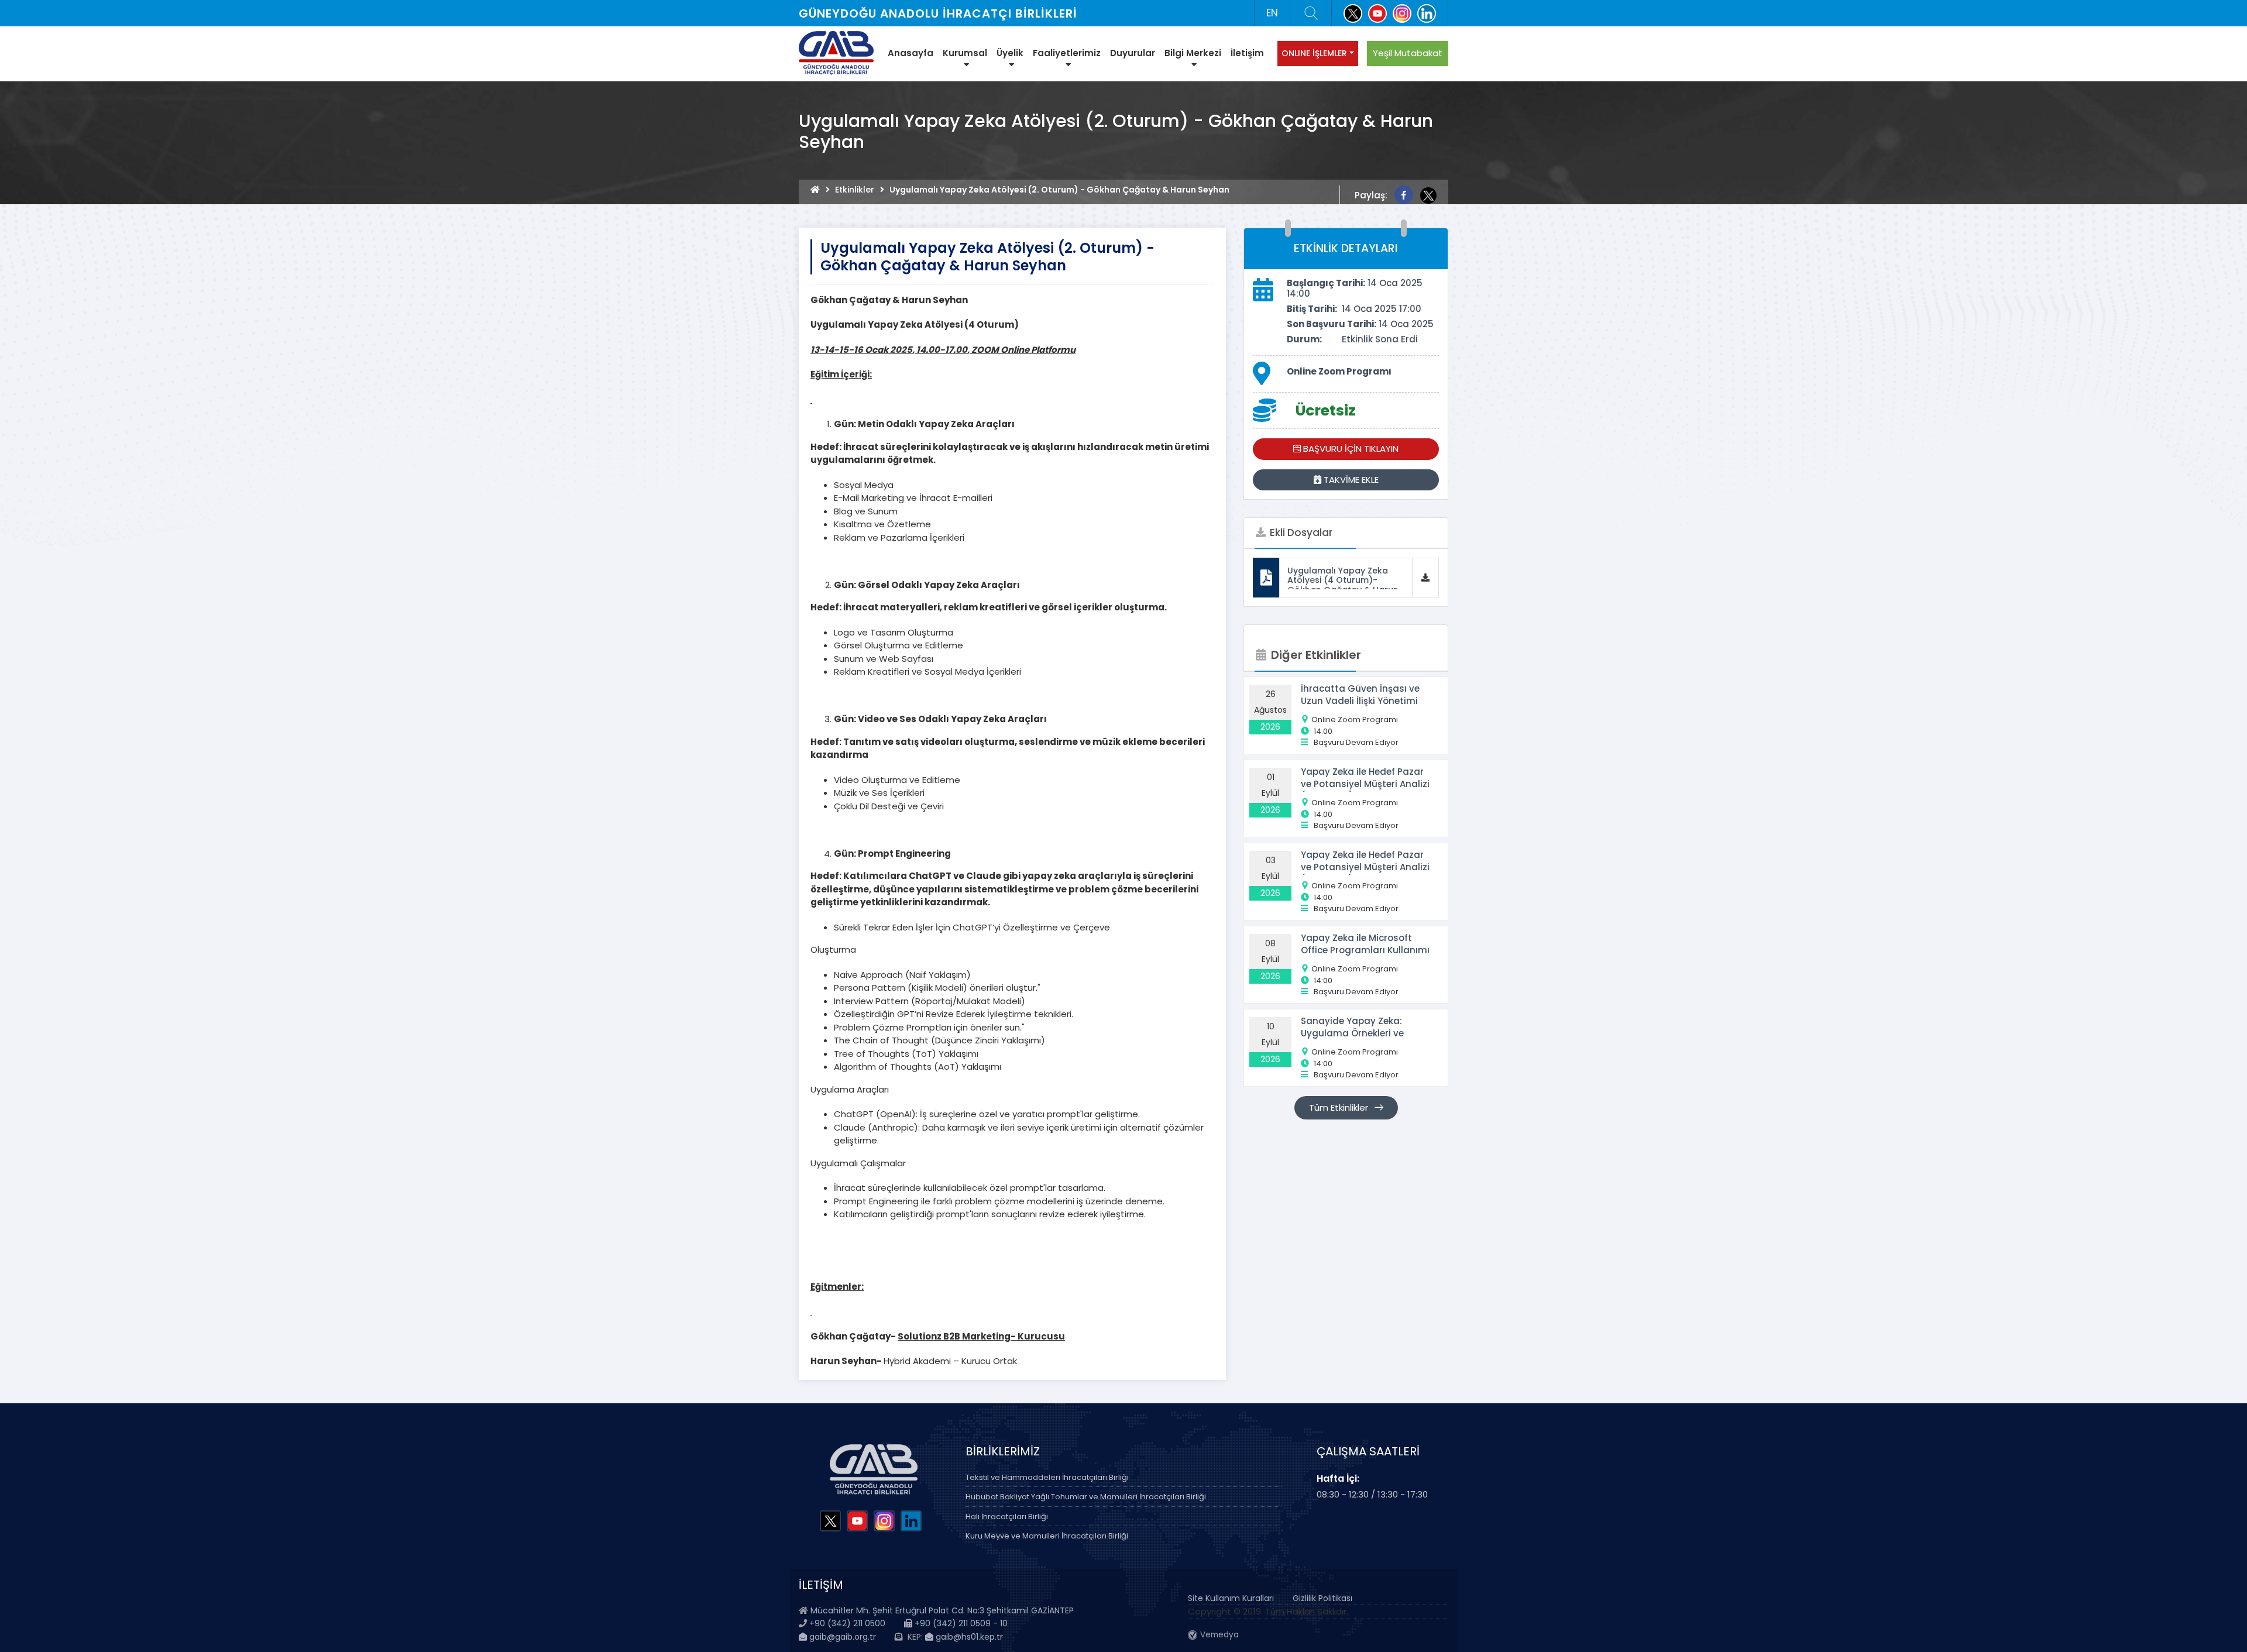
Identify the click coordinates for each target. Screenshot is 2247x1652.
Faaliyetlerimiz (1067, 53)
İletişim (1247, 53)
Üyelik (1010, 53)
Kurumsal (965, 53)
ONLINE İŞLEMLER (1314, 53)
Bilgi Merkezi (1193, 53)
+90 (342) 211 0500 (847, 1623)
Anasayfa (911, 53)
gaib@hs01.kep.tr (968, 1637)
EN (1272, 13)
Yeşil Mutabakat (1408, 53)
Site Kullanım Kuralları (1231, 1598)
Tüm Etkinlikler (1340, 1107)
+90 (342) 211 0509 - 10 (960, 1623)
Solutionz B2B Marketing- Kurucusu (981, 1336)
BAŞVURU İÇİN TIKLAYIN (1350, 449)
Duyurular (1133, 53)
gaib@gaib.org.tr (841, 1637)
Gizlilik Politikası (1322, 1598)
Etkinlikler (855, 190)
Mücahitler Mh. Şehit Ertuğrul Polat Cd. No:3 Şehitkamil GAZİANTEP (942, 1610)
